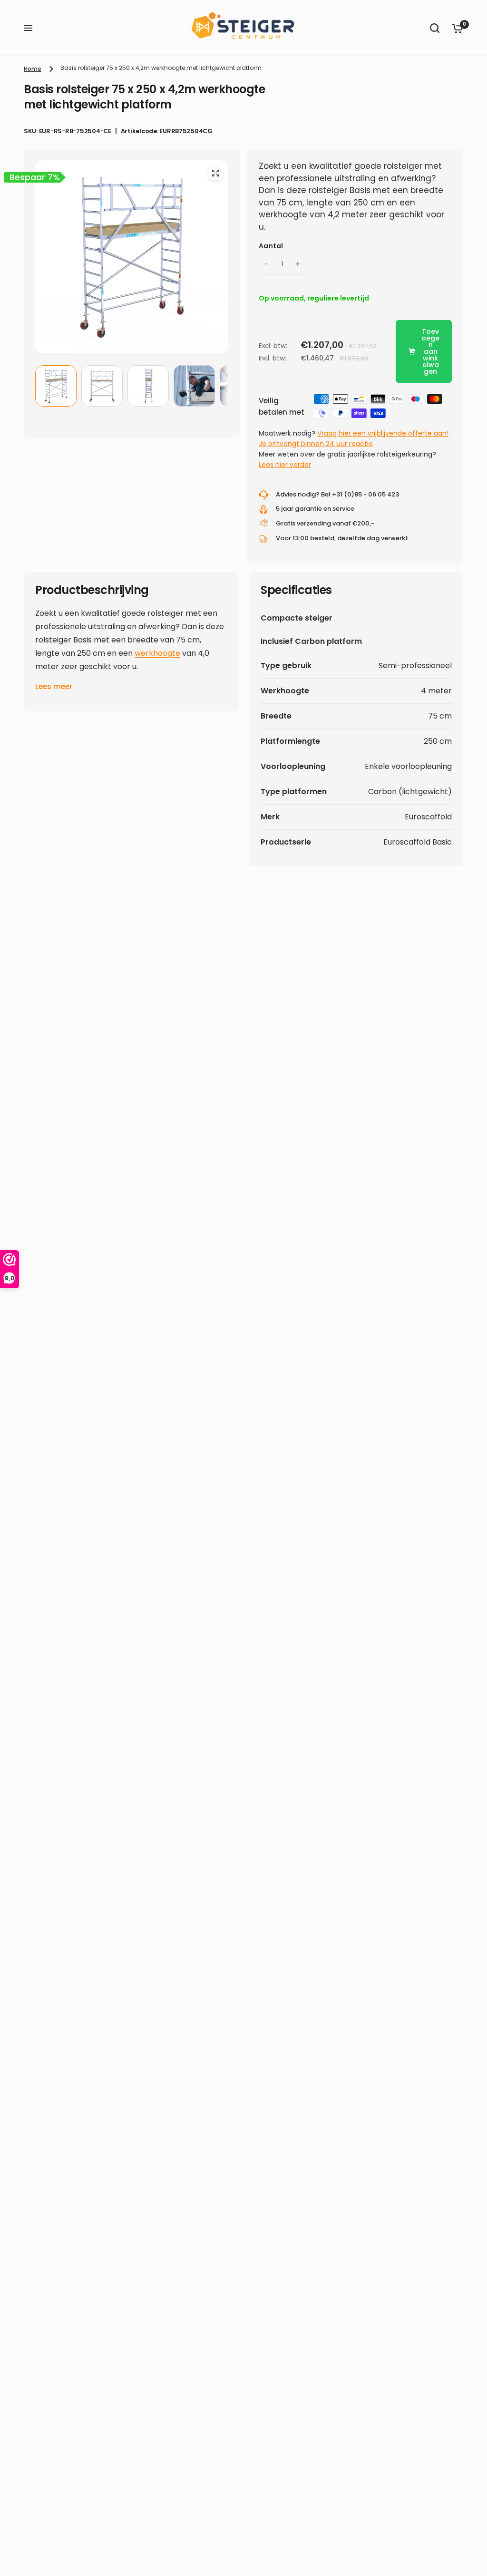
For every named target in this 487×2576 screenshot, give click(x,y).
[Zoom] (215, 173)
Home (33, 69)
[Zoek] (435, 28)
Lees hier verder (285, 465)
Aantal (271, 246)
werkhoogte (157, 653)
